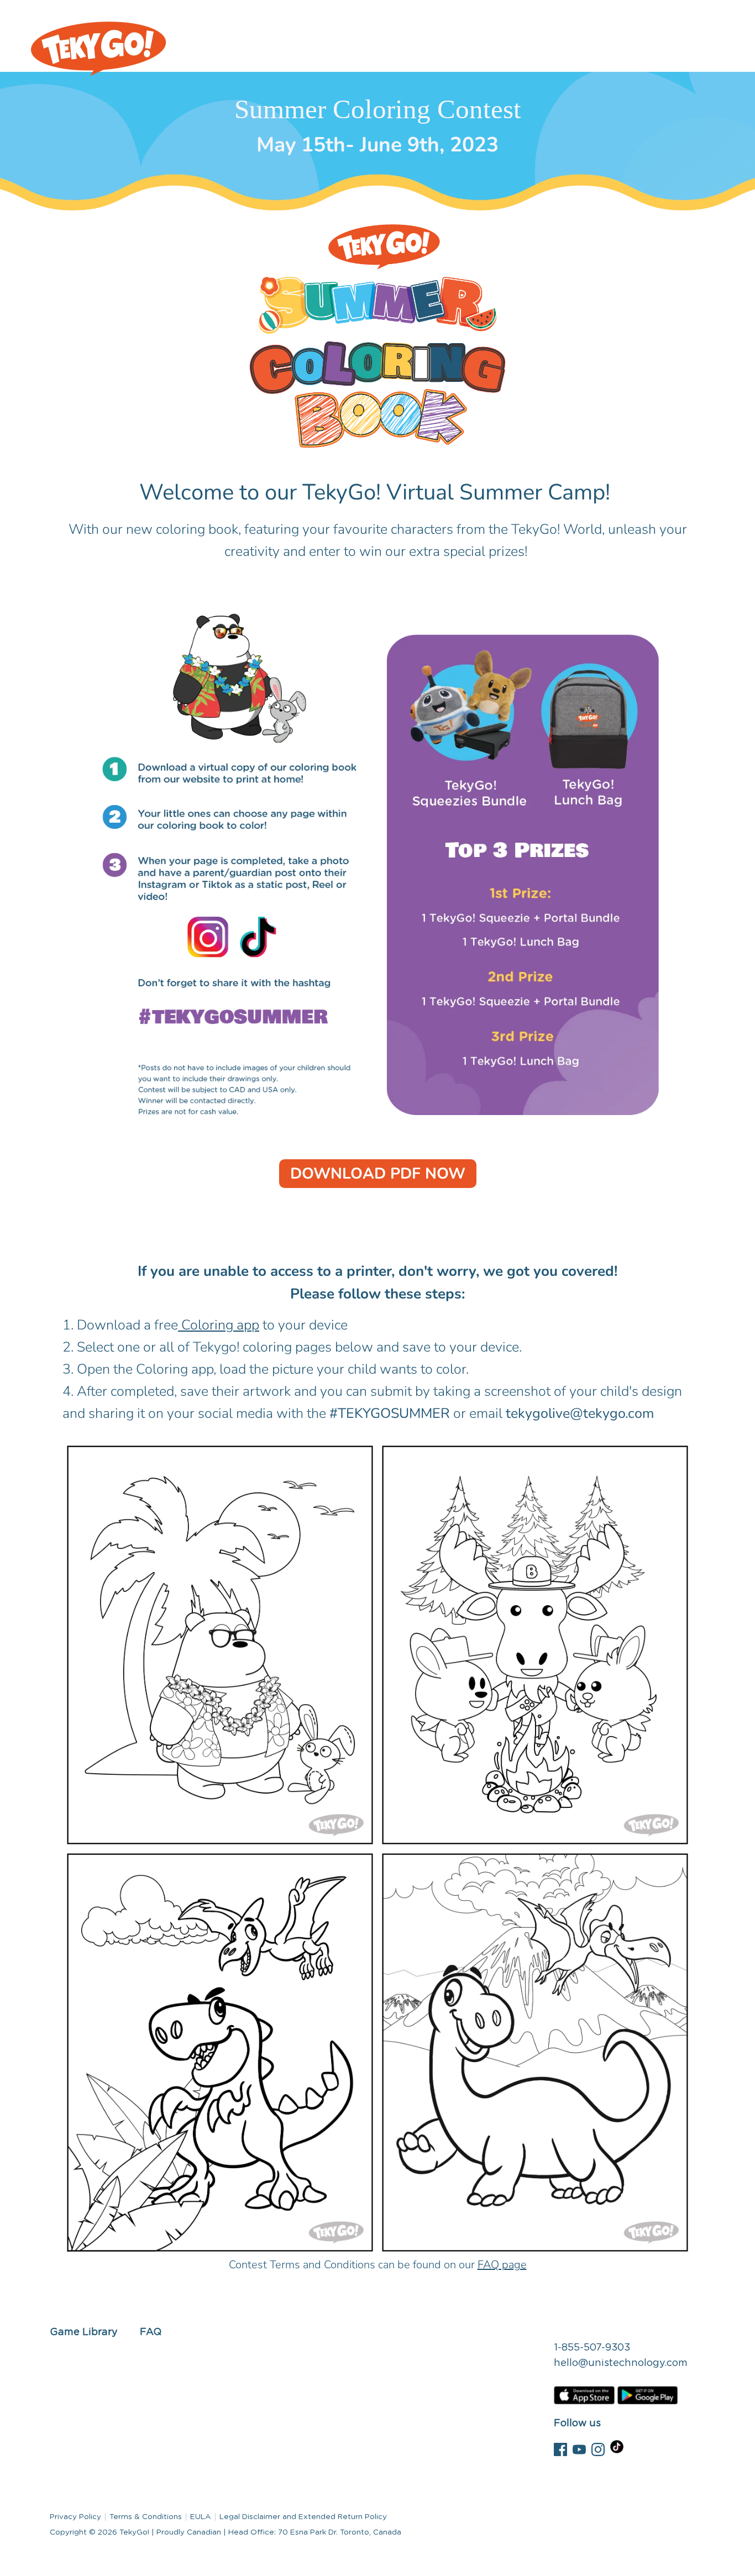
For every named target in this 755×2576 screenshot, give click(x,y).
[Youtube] (579, 2448)
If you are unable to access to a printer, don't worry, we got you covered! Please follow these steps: (377, 1283)
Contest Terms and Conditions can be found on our (378, 2265)
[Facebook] (560, 2448)
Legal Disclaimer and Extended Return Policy (303, 2517)
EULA (201, 2517)
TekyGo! (134, 2532)
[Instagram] (598, 2448)
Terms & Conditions (146, 2517)
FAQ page (502, 2265)
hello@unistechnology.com (621, 2363)
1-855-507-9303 (592, 2348)
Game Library (84, 2332)
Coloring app (219, 1325)
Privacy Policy (75, 2517)
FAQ (151, 2332)
